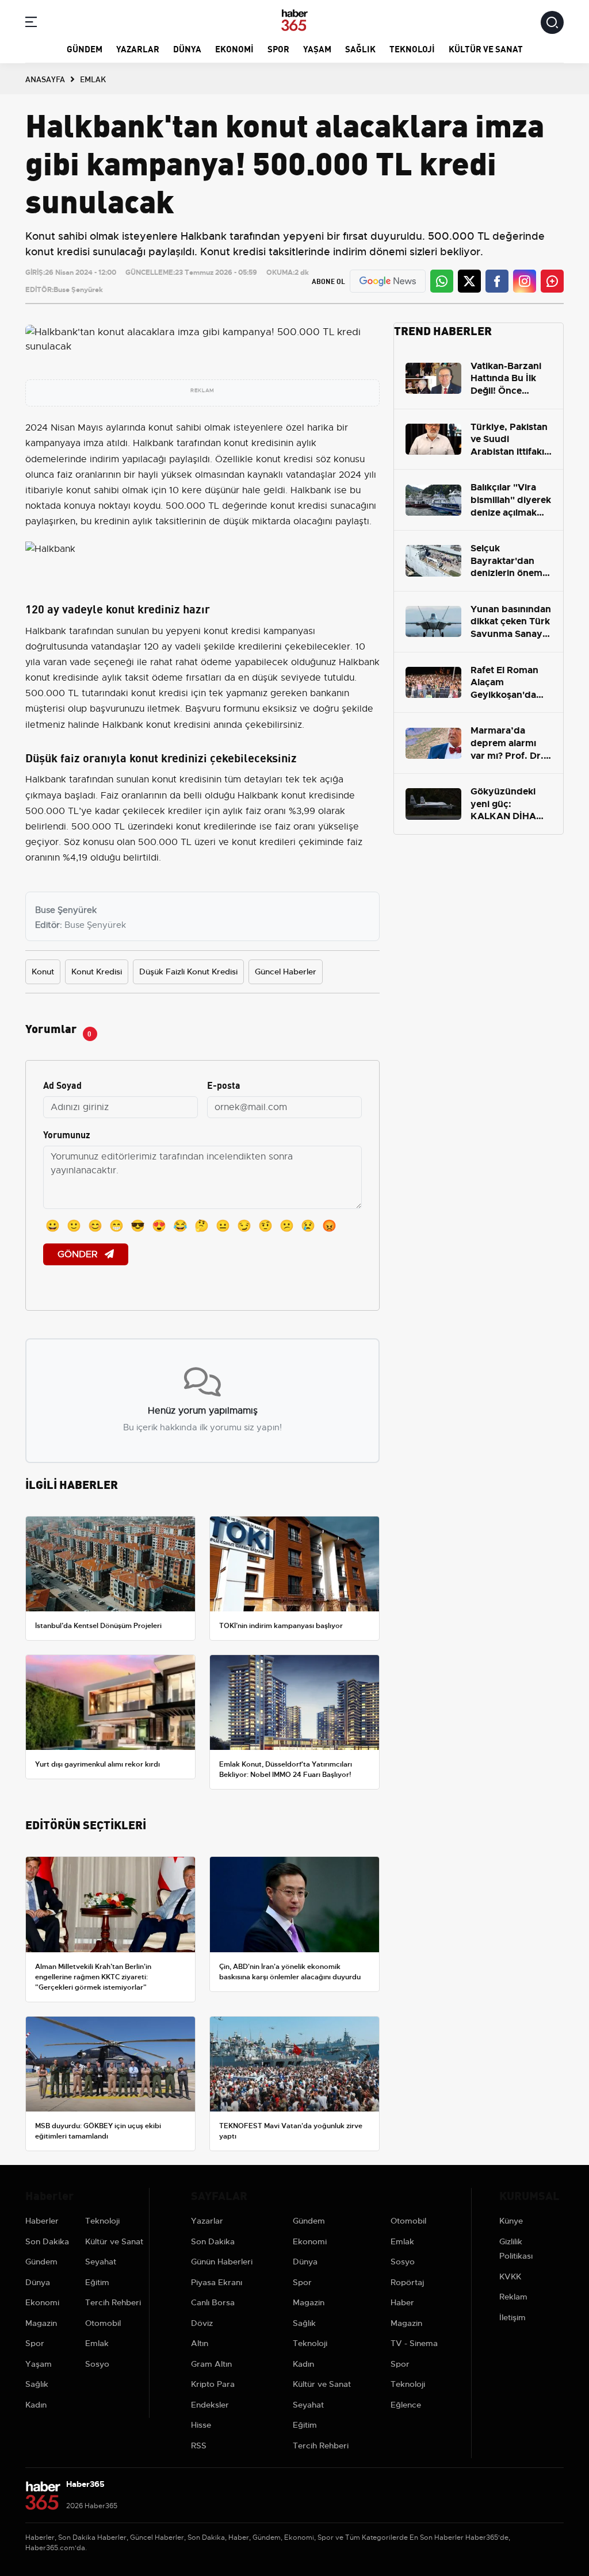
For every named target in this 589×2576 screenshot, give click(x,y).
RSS (199, 2446)
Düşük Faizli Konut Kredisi (188, 972)
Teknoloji (412, 48)
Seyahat (101, 2262)
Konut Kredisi (97, 972)
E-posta (224, 1084)
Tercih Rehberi (113, 2302)
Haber (402, 2302)
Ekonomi (234, 48)
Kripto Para (213, 2384)
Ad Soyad (62, 1084)
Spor (278, 48)
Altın (200, 2343)
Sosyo (97, 2364)
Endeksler (210, 2405)
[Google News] (388, 281)
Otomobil (103, 2323)
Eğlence (406, 2405)
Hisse (201, 2425)
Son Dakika (47, 2241)
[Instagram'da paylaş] (525, 281)
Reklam (513, 2297)
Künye (511, 2221)
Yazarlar (138, 48)
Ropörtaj (407, 2282)
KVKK (510, 2276)
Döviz (202, 2323)
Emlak (97, 2343)
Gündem (85, 48)
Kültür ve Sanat (486, 48)
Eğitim (97, 2282)
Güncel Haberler (286, 972)
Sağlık (360, 48)
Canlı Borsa (213, 2302)
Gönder (79, 1254)
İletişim (512, 2317)
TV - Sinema (414, 2343)
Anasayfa (45, 79)
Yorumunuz (67, 1134)
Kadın (36, 2405)
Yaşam (317, 48)
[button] (31, 24)
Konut (43, 972)
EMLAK (93, 79)
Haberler (42, 2221)
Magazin (41, 2323)
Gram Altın (211, 2364)
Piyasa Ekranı (217, 2282)
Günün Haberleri (222, 2262)
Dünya (187, 48)
